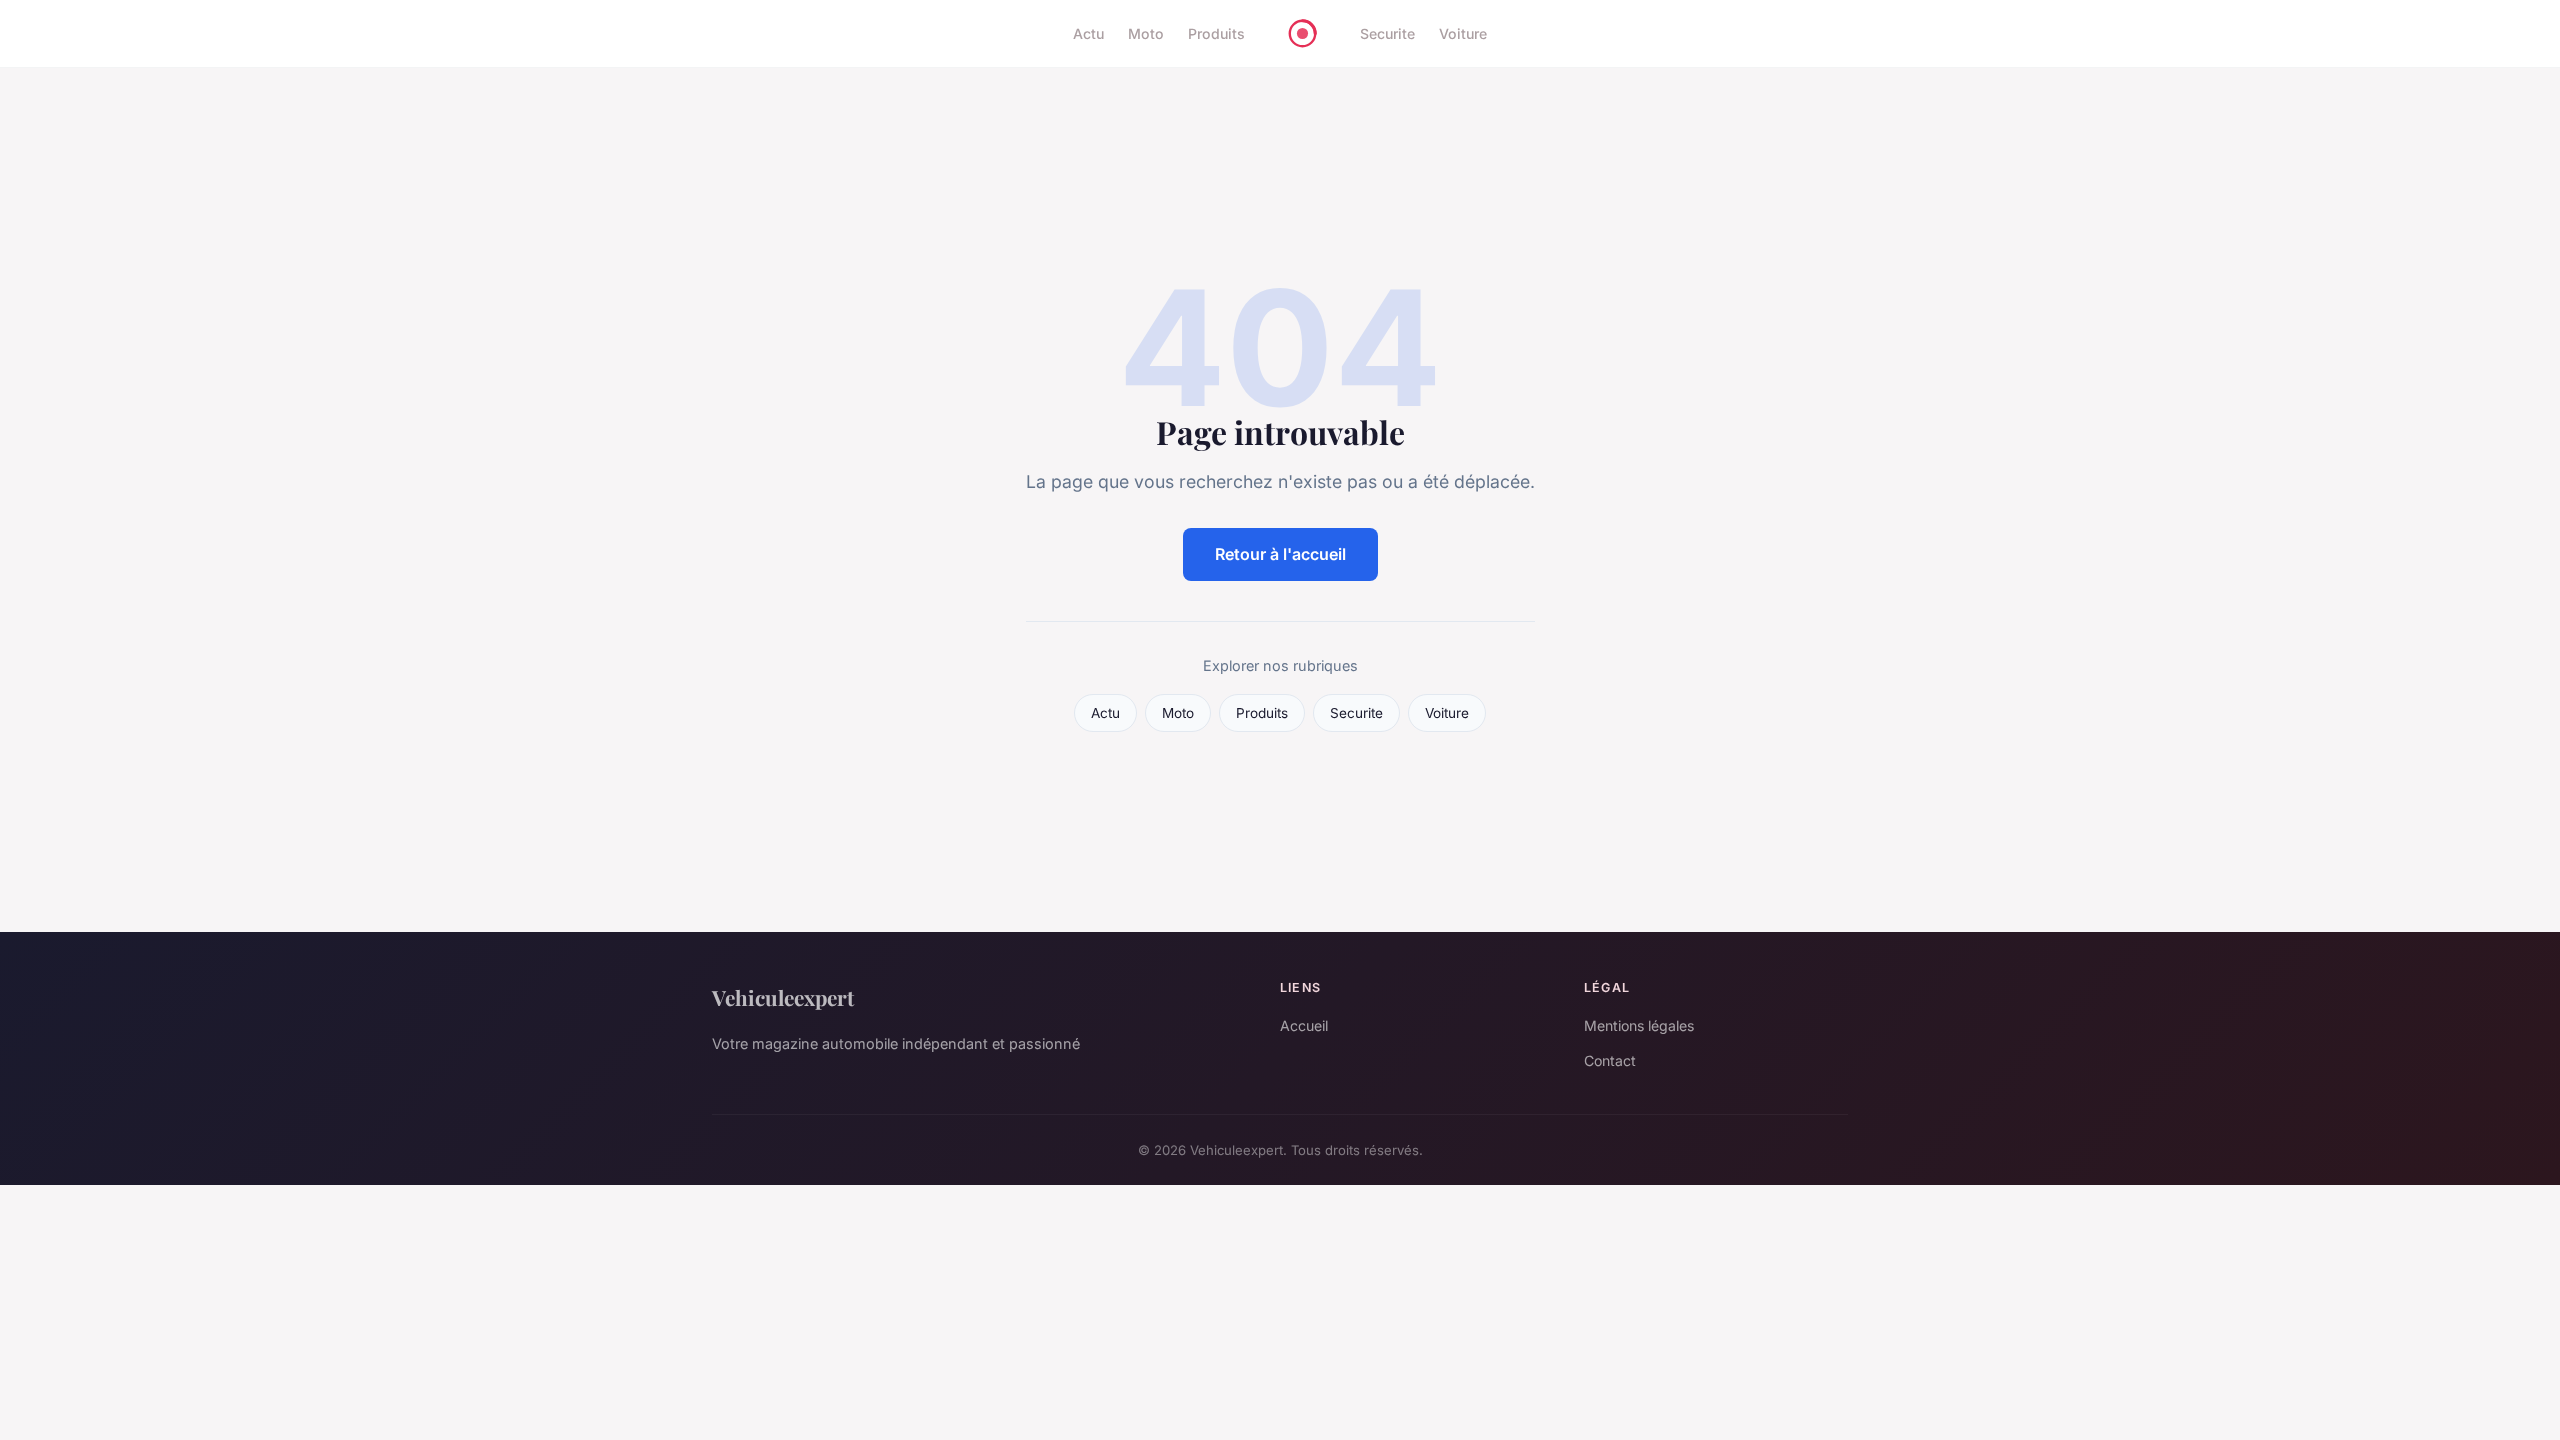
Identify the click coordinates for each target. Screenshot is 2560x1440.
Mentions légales (1639, 1025)
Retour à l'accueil (1280, 554)
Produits (1216, 33)
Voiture (1463, 33)
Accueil (1304, 1025)
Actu (1088, 33)
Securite (1387, 33)
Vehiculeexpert (783, 997)
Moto (1146, 33)
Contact (1610, 1060)
